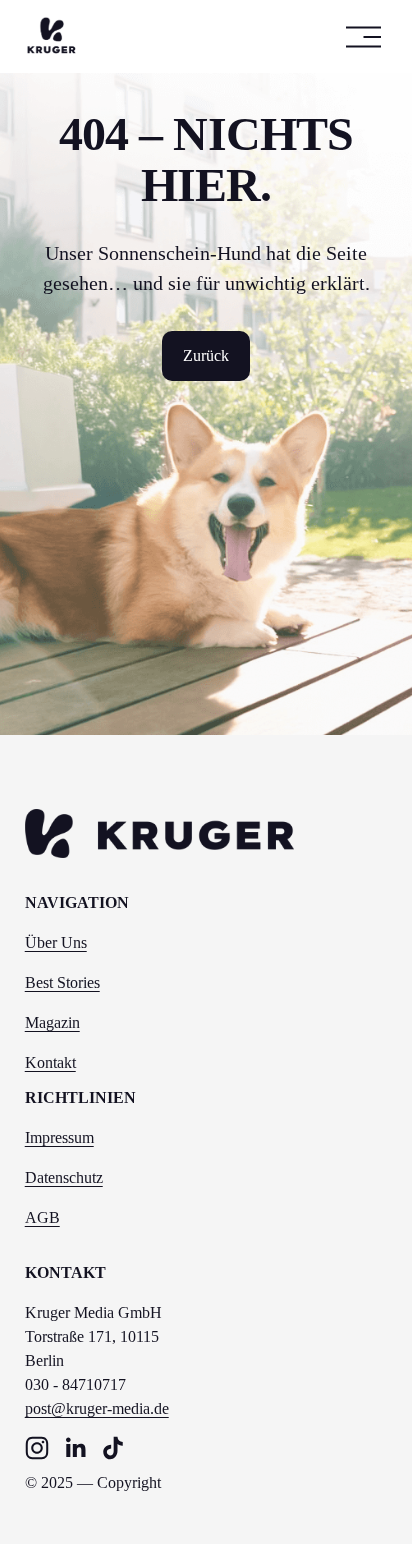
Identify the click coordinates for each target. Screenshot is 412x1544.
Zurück (206, 355)
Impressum (59, 1137)
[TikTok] (113, 1448)
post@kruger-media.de (97, 1408)
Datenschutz (64, 1177)
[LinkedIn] (75, 1448)
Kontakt (50, 1062)
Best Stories (62, 982)
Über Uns (56, 942)
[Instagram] (37, 1448)
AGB (42, 1217)
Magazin (52, 1022)
